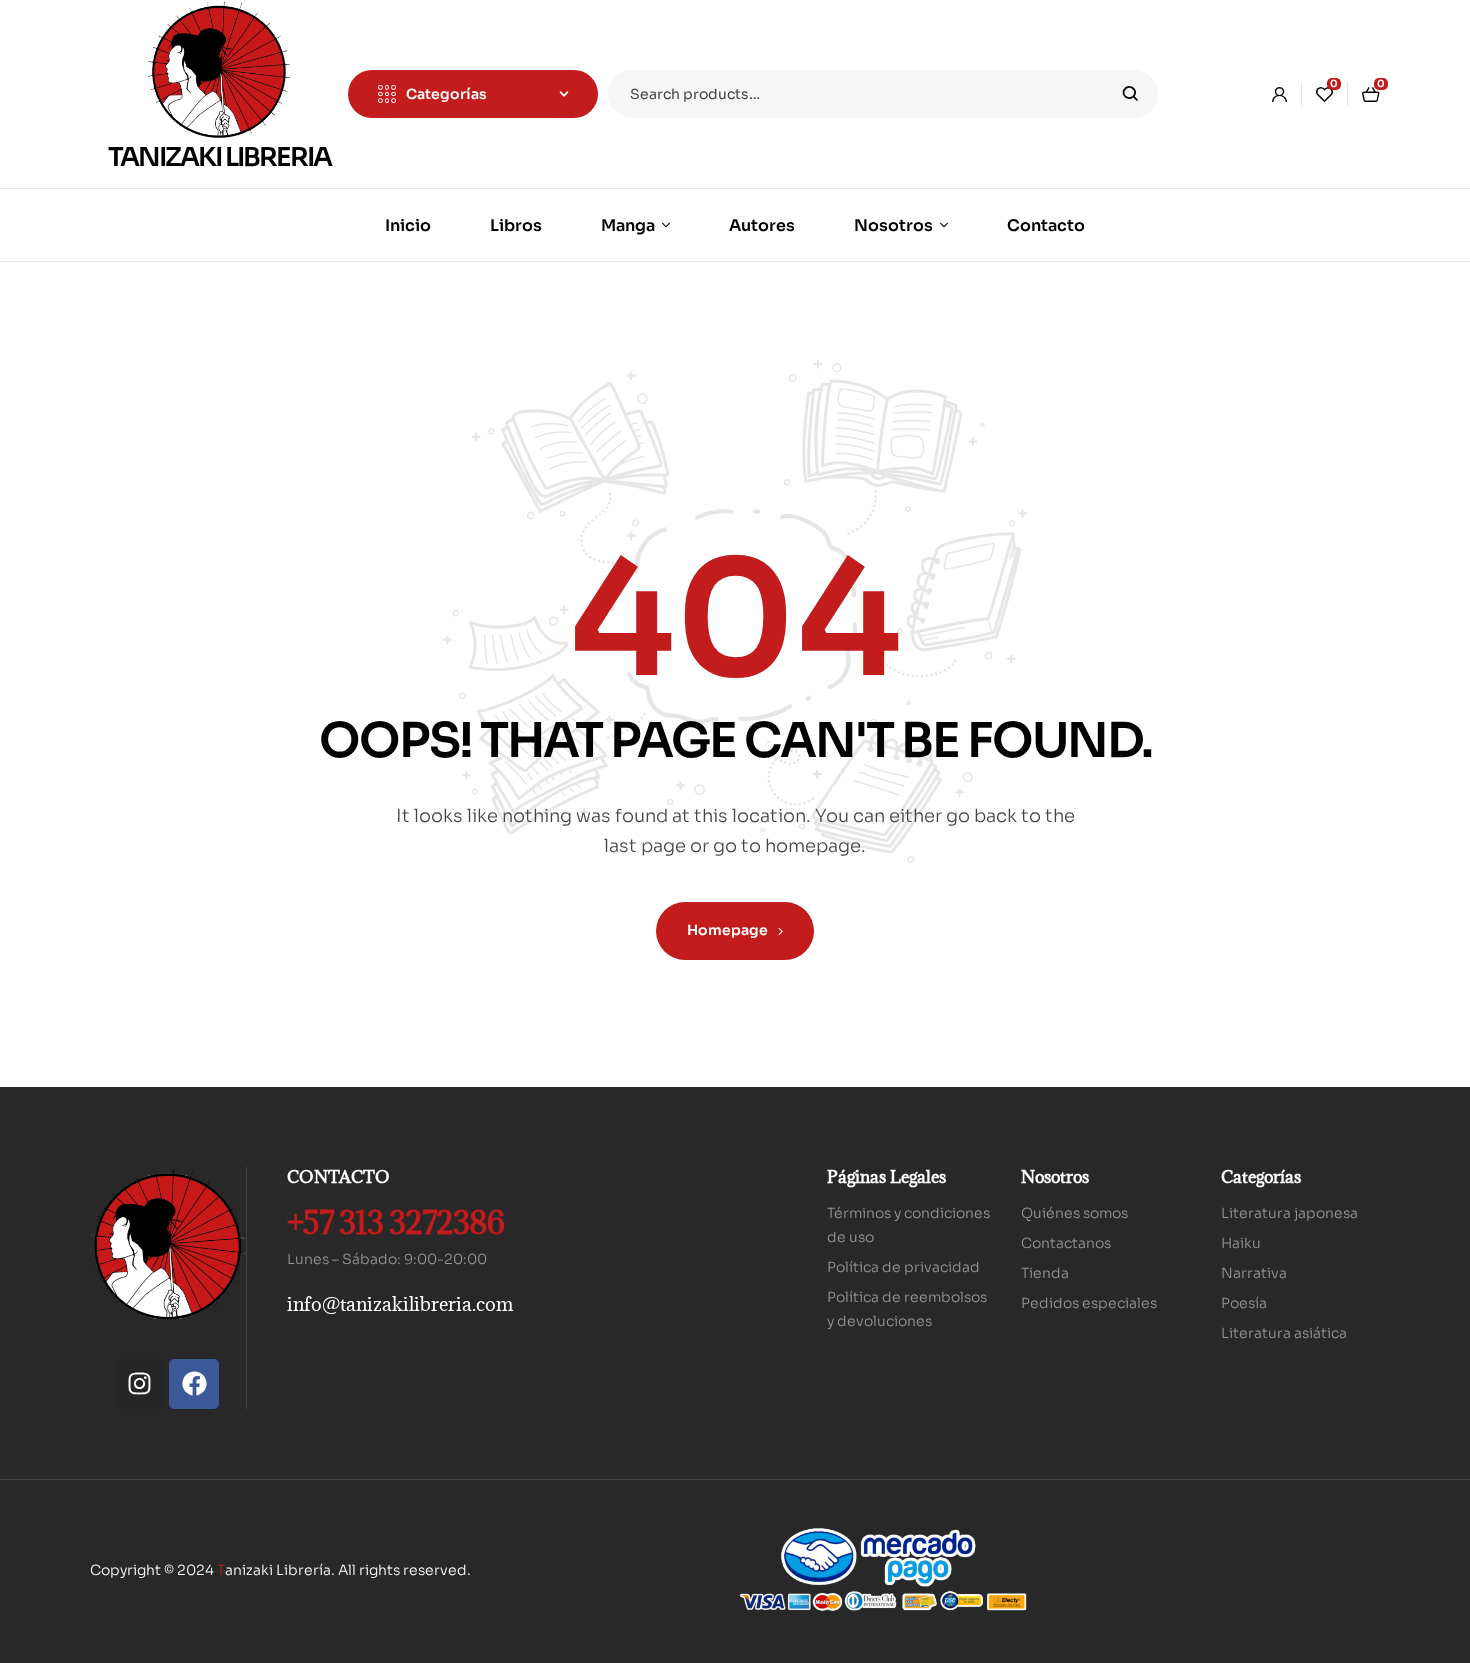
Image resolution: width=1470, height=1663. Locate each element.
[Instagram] (139, 1384)
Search (1130, 94)
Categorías (1261, 1177)
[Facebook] (194, 1384)
